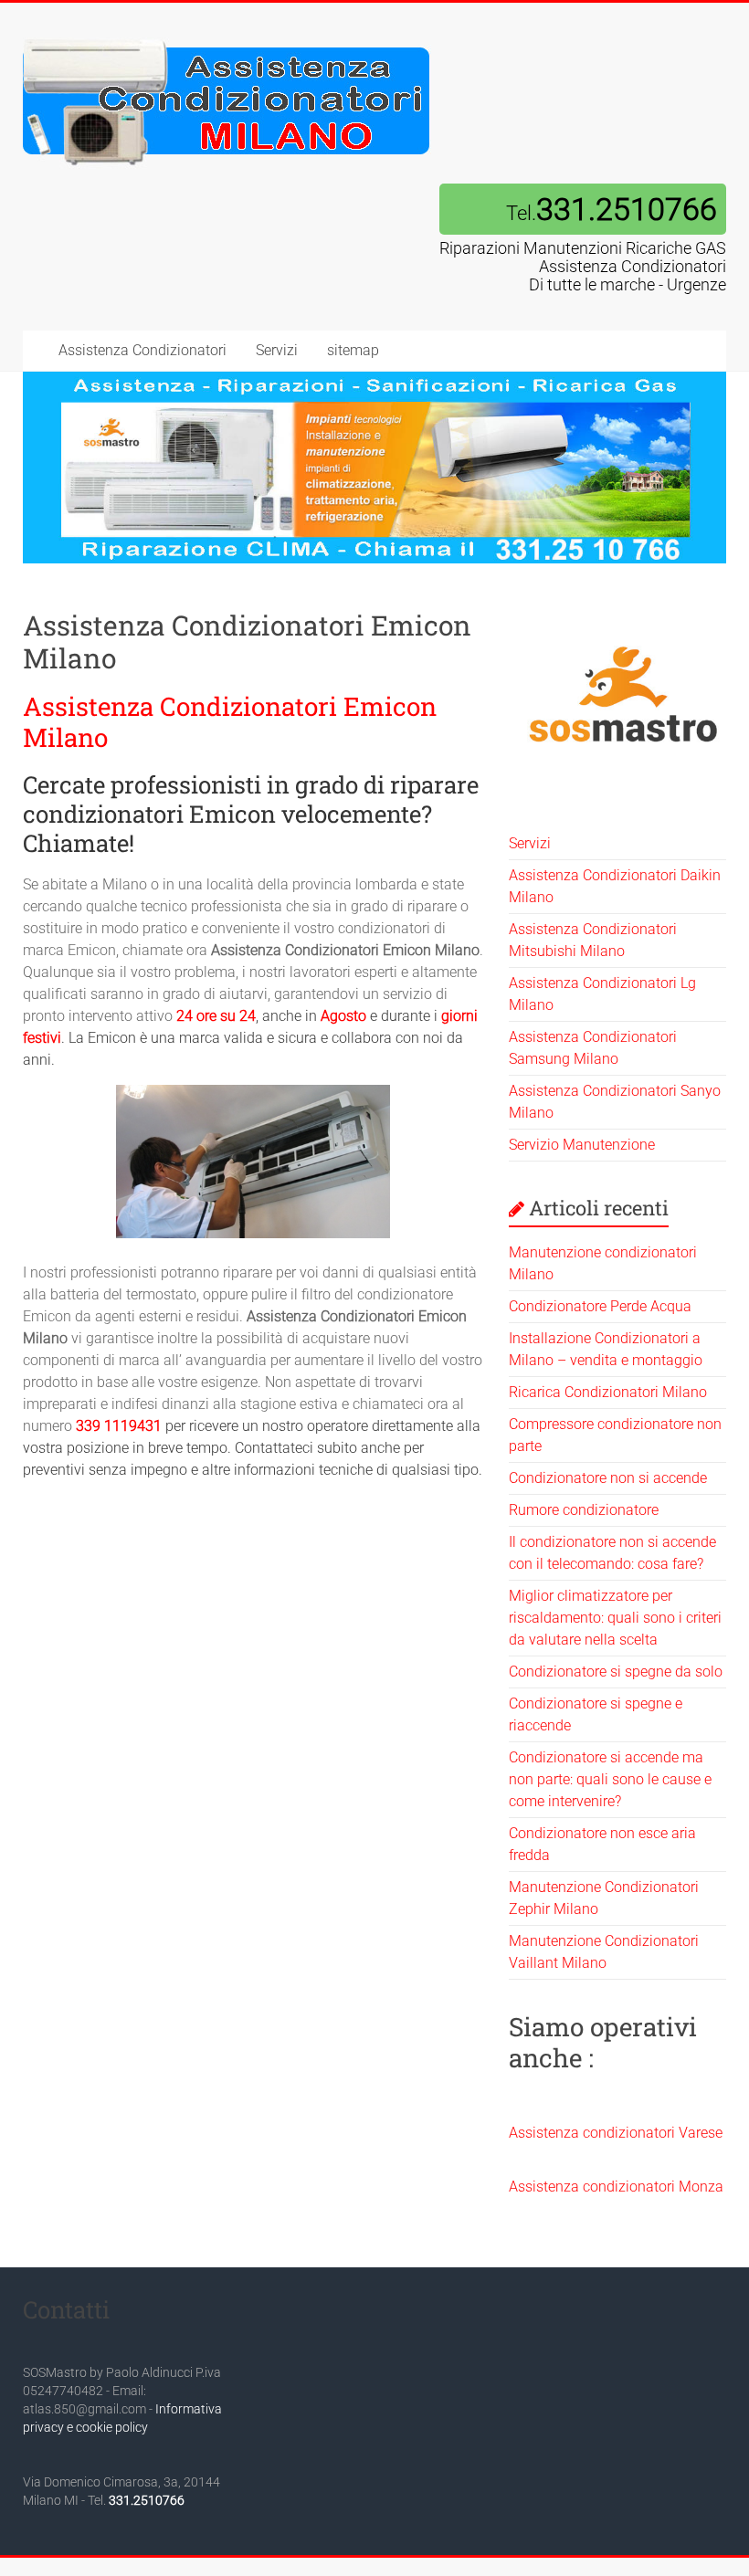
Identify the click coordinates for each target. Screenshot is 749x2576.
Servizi (277, 350)
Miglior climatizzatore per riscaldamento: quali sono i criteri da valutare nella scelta (615, 1618)
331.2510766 (147, 2500)
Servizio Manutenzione (582, 1145)
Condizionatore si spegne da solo (616, 1672)
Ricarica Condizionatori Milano (608, 1392)
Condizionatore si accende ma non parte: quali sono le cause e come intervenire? (610, 1779)
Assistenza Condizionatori (142, 350)
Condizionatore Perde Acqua (600, 1306)
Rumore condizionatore (584, 1510)
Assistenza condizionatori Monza (616, 2187)
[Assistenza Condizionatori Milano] (227, 39)
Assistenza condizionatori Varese (616, 2133)
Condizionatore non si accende (608, 1478)
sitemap (353, 350)
